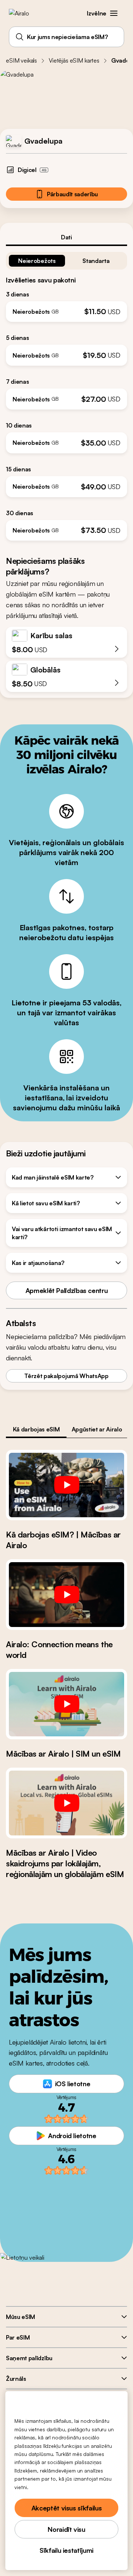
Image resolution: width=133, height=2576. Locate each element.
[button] (114, 13)
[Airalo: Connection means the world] (66, 1595)
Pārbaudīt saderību (72, 194)
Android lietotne (72, 2136)
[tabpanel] (66, 393)
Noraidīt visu (66, 2529)
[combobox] (66, 37)
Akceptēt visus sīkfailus (66, 2508)
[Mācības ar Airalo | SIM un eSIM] (66, 1704)
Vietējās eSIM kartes (74, 60)
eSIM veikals (21, 60)
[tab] (66, 237)
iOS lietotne (73, 2084)
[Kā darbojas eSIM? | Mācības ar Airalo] (66, 1485)
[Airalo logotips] (24, 13)
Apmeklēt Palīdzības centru (67, 1290)
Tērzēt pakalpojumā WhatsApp (66, 1376)
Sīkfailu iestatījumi (66, 2550)
